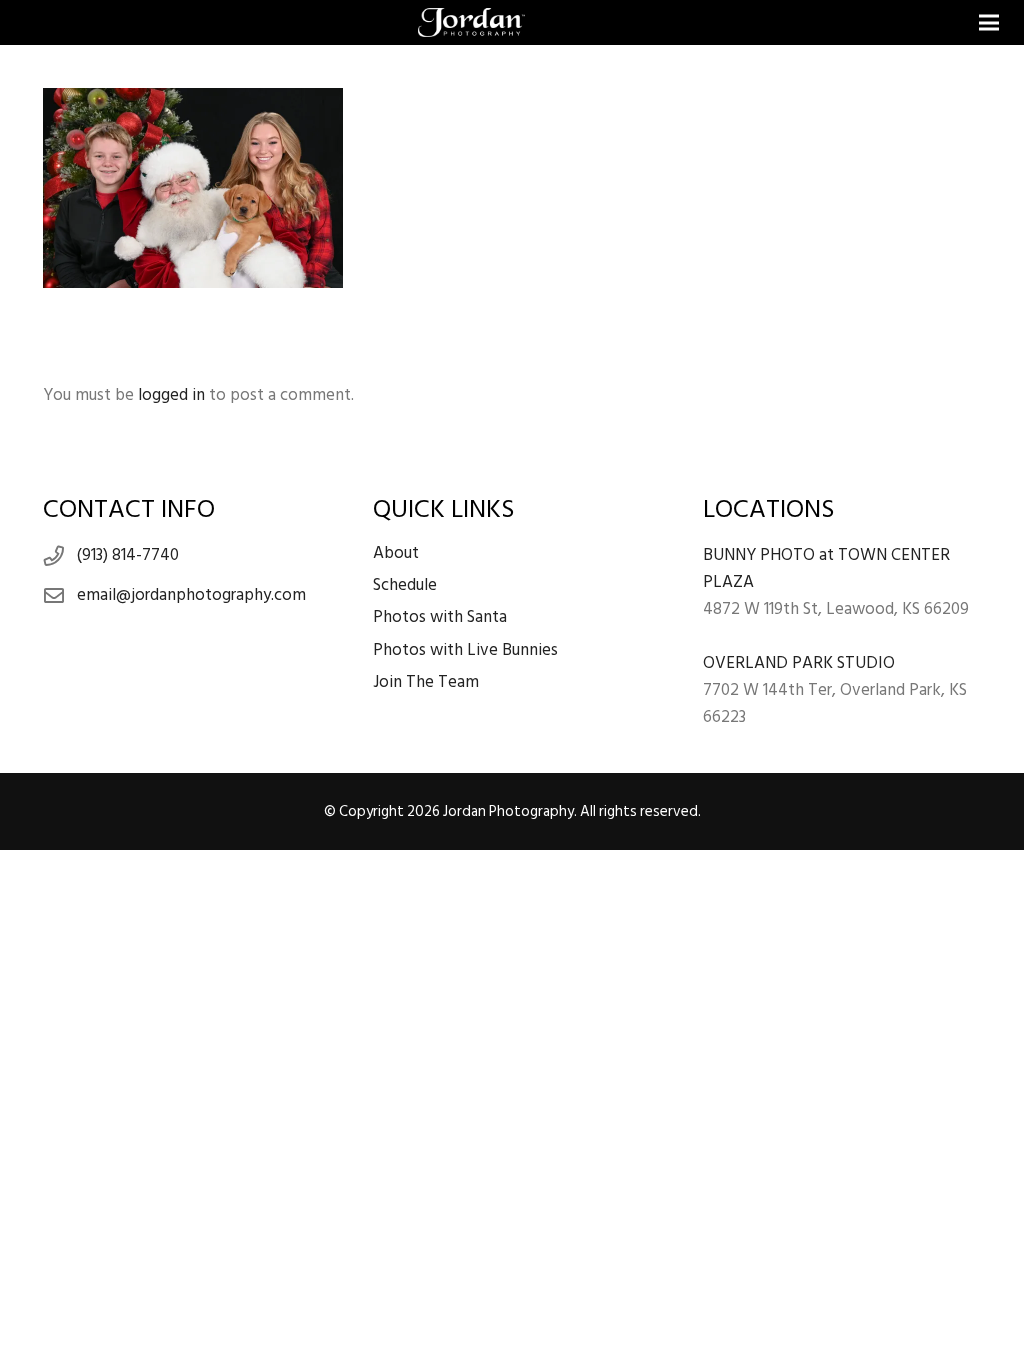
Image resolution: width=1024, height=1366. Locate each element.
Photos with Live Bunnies (465, 650)
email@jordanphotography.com (191, 595)
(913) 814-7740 (128, 555)
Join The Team (426, 682)
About (396, 553)
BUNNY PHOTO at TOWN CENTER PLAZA (826, 568)
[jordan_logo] (471, 23)
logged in (171, 395)
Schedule (405, 585)
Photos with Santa (440, 617)
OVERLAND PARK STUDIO (799, 663)
